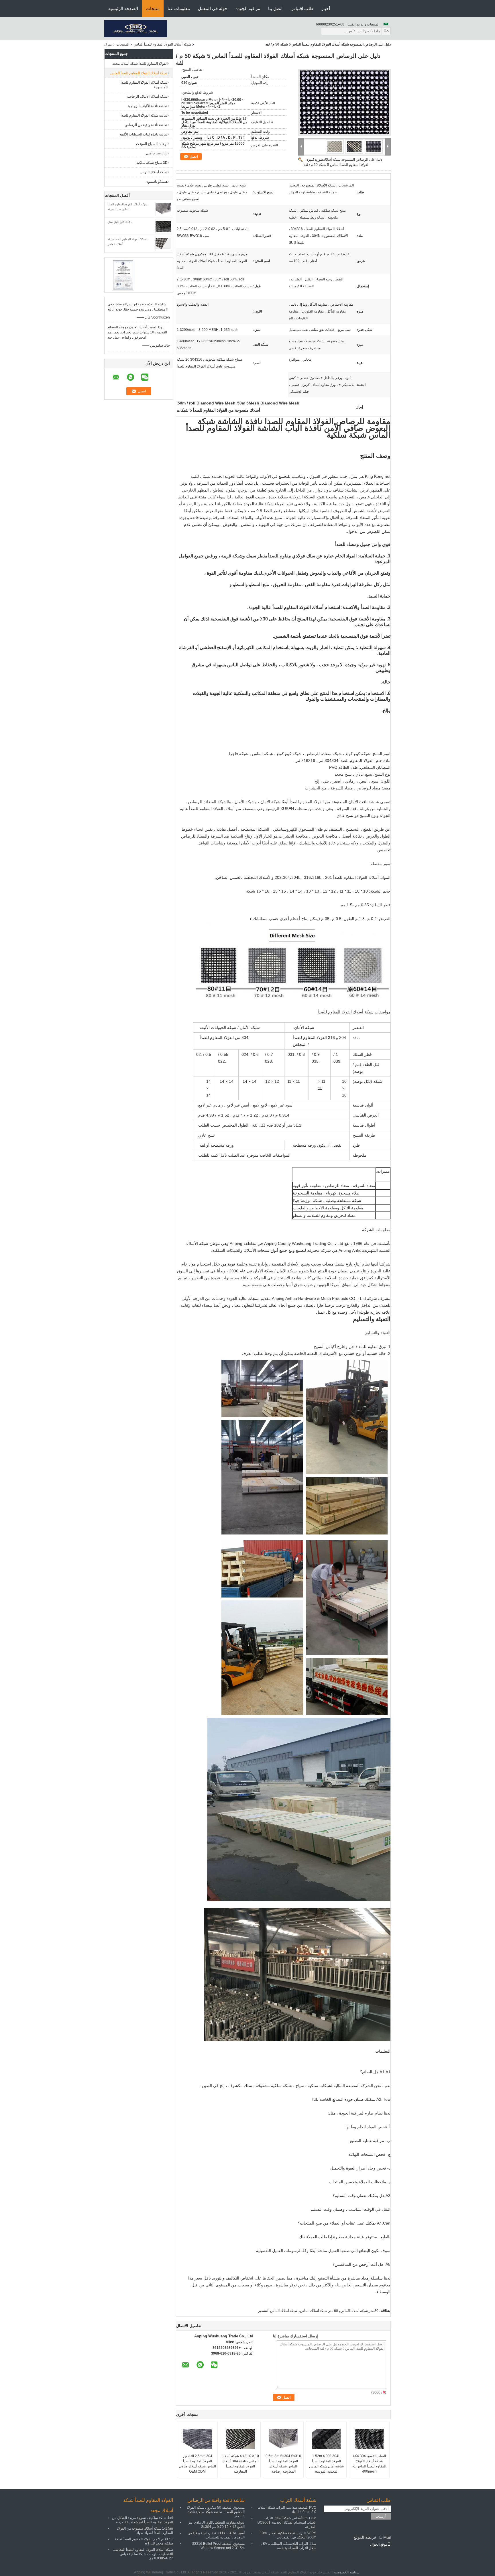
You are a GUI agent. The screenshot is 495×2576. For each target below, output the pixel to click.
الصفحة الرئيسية (123, 8)
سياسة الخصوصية (347, 2572)
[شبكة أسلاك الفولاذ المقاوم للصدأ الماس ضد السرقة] (163, 209)
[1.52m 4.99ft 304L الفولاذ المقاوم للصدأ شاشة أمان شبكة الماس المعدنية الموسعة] (326, 2439)
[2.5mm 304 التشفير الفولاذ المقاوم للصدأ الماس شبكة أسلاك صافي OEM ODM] (197, 2439)
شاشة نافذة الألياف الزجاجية (148, 106)
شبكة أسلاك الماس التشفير (278, 2311)
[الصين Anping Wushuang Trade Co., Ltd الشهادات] (123, 275)
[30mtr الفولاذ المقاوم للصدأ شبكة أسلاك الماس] (163, 243)
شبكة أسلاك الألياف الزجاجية (147, 97)
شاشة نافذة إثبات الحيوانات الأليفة (144, 134)
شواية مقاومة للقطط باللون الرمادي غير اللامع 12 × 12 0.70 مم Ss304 (216, 2525)
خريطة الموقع (365, 2537)
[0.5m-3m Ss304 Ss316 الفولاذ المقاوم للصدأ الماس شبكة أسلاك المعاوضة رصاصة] (283, 2439)
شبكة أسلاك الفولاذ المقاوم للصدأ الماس (162, 44)
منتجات (153, 8)
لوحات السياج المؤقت (152, 144)
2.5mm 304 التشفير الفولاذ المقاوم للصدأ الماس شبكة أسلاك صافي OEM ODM (198, 2464)
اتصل (194, 157)
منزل (108, 44)
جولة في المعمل (213, 8)
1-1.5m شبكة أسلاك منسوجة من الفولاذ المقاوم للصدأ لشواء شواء (145, 2531)
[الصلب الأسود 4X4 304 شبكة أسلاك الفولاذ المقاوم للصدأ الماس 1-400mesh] (369, 2439)
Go (386, 31)
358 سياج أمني (157, 153)
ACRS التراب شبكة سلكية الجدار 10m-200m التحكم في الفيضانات (288, 2535)
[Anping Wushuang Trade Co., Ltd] (136, 28)
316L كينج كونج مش (120, 222)
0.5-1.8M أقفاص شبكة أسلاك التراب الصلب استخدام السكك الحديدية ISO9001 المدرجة (286, 2522)
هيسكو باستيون (157, 182)
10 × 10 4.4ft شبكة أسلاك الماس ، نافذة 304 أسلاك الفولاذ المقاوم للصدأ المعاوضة (240, 2464)
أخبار (326, 8)
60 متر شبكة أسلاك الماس (319, 2311)
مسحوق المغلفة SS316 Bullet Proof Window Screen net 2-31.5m (218, 2546)
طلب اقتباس (302, 8)
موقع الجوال (379, 2544)
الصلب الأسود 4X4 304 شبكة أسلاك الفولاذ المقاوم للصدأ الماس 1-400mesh (369, 2464)
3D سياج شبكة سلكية (152, 163)
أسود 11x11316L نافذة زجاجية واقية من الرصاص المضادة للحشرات (216, 2535)
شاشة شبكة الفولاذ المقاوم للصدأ (144, 115)
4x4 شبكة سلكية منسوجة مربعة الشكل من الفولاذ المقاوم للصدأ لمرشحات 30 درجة (143, 2520)
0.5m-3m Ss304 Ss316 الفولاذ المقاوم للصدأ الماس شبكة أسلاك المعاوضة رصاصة (283, 2464)
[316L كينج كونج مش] (163, 226)
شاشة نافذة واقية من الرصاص (146, 125)
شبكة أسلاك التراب (154, 172)
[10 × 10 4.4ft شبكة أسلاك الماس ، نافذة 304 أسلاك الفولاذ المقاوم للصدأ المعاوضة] (240, 2439)
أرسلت (381, 2516)
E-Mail (385, 2537)
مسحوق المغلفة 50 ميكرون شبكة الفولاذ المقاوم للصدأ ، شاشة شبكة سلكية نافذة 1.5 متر (216, 2512)
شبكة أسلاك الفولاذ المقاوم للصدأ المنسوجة (144, 85)
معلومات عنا (179, 8)
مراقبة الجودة (248, 8)
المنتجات (123, 44)
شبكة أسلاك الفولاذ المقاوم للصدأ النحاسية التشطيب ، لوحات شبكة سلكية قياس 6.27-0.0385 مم (143, 2554)
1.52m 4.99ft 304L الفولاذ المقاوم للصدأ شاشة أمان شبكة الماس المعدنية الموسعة (326, 2464)
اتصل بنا (275, 8)
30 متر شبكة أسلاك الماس (359, 2311)
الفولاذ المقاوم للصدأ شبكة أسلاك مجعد (140, 64)
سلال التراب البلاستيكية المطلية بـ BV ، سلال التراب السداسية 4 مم (288, 2546)
